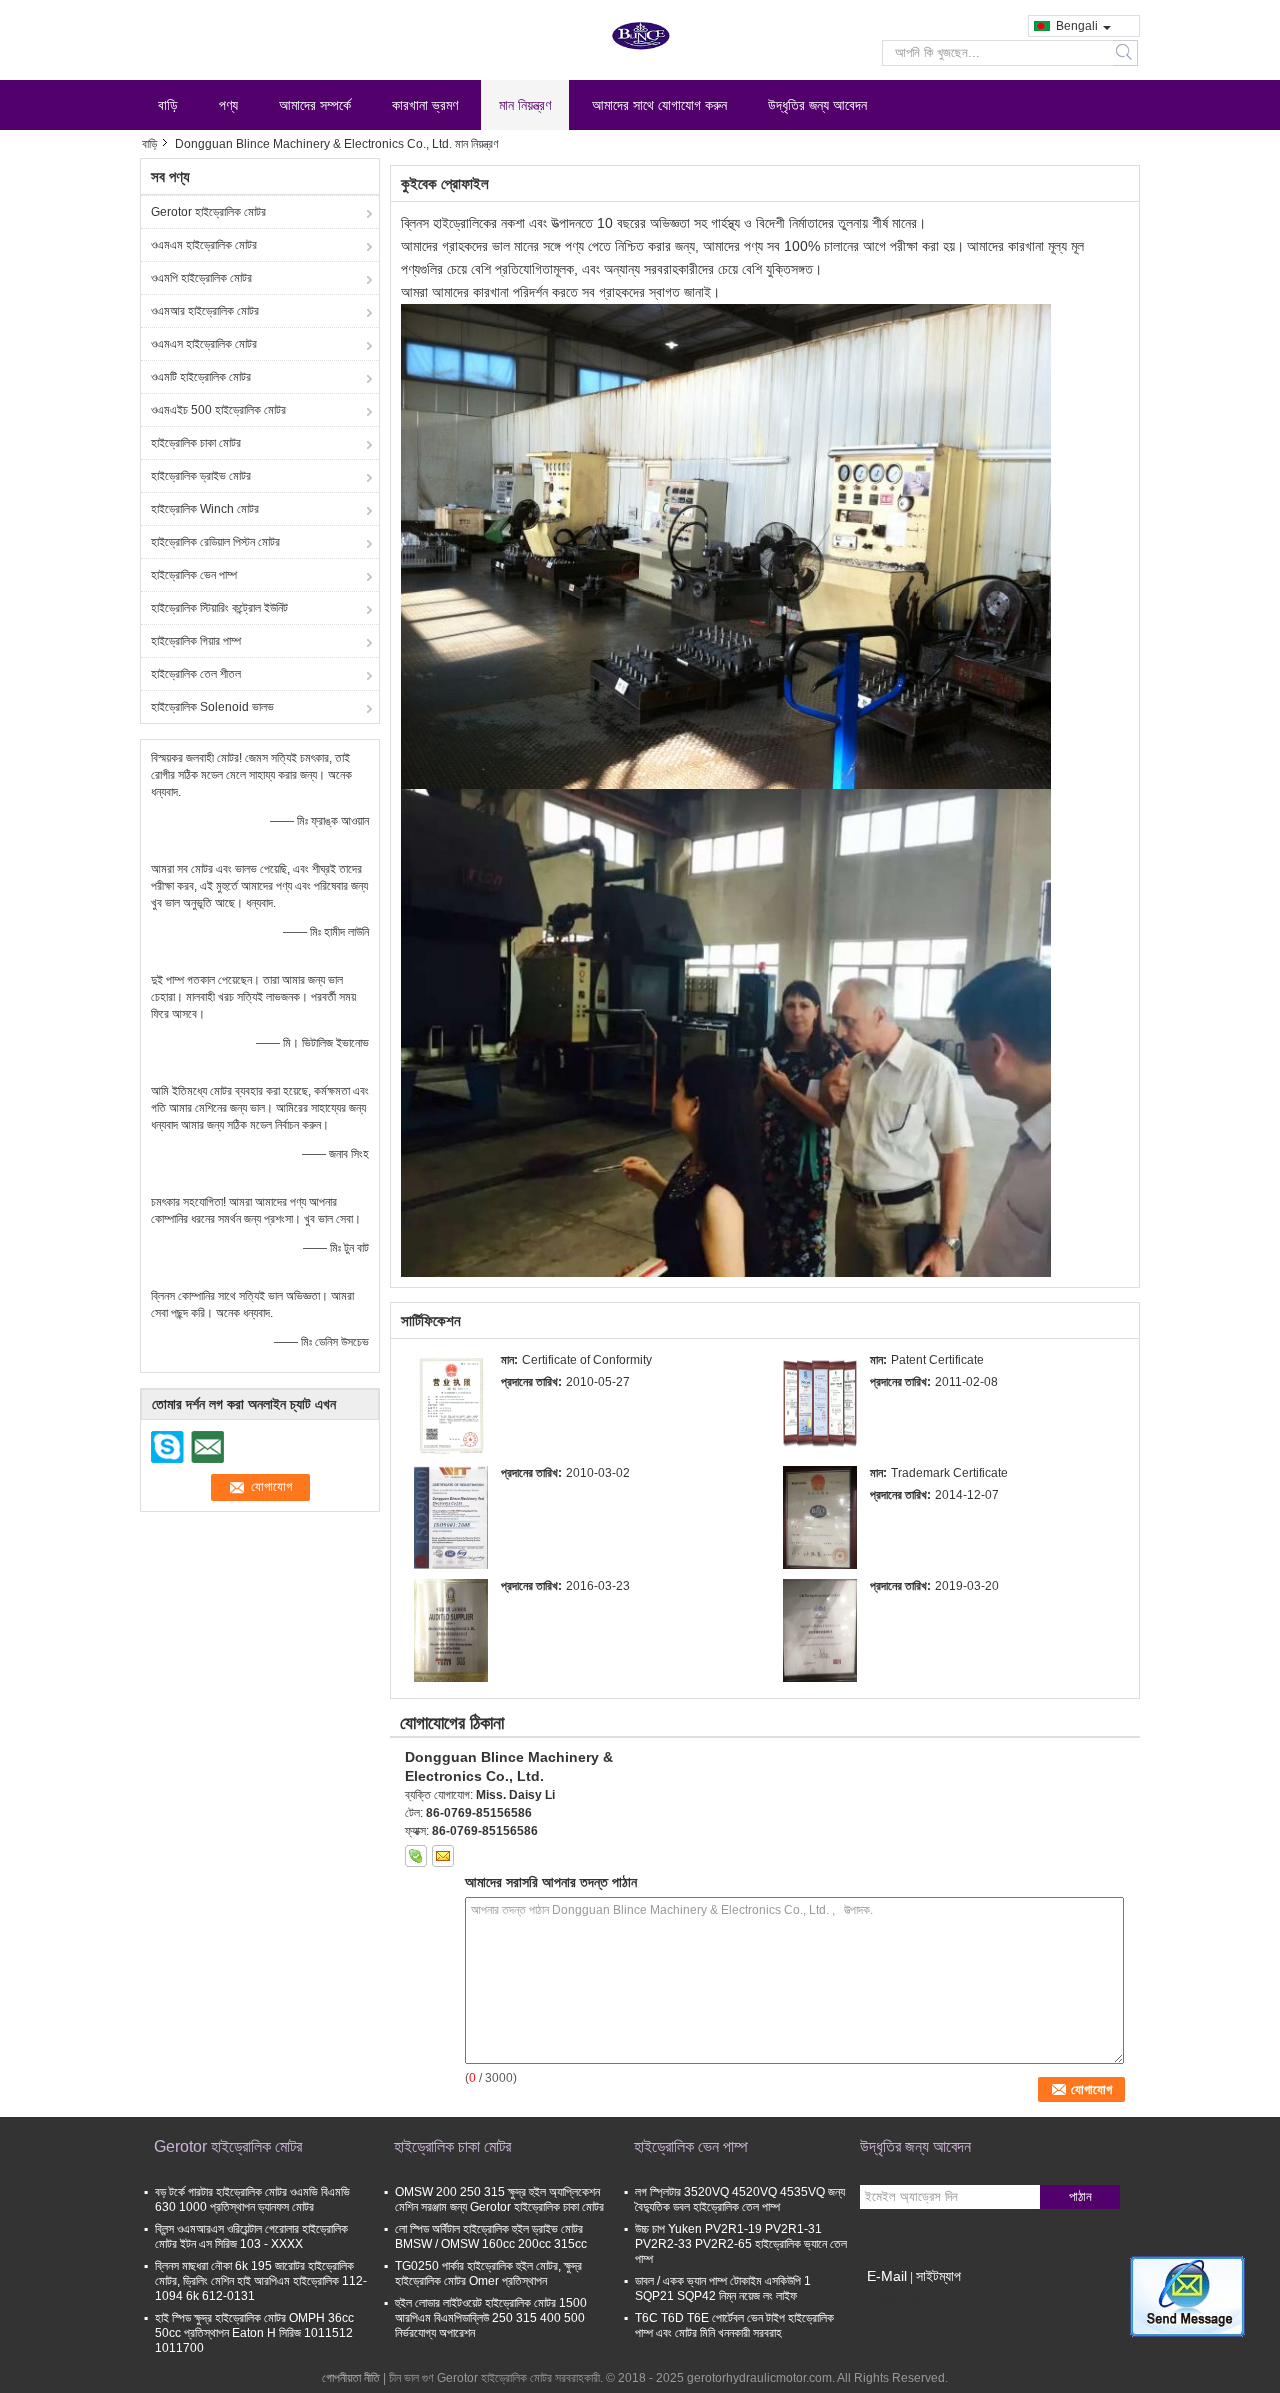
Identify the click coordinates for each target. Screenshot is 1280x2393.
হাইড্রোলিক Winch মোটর (205, 509)
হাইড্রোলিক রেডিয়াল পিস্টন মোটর (215, 542)
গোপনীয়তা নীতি (351, 2378)
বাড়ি (168, 105)
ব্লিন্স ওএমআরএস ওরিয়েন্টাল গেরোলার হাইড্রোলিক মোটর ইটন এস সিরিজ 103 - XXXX (251, 2236)
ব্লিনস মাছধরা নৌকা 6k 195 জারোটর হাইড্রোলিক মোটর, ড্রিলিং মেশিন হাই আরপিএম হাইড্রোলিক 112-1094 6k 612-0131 (261, 2281)
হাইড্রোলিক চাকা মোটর (196, 443)
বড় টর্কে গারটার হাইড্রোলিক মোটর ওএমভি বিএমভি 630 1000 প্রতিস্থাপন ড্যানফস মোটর (252, 2199)
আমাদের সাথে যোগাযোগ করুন (659, 105)
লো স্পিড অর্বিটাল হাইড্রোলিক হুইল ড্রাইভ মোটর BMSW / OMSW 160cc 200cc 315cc (491, 2236)
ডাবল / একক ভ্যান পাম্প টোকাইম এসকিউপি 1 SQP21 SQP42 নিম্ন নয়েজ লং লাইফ (723, 2288)
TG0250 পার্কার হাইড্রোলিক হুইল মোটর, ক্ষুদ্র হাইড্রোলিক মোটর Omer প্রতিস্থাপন (488, 2273)
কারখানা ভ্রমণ (425, 105)
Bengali (1077, 26)
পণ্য (228, 105)
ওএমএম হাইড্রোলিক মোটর (204, 245)
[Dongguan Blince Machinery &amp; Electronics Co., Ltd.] (451, 1404)
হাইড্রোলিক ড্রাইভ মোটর (201, 476)
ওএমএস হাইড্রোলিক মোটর (204, 344)
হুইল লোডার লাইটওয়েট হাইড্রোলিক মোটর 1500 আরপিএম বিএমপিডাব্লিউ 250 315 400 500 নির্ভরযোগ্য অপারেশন (491, 2318)
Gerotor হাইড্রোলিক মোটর (208, 212)
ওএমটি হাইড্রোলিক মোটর (201, 377)
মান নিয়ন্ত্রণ (525, 105)
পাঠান (1080, 2196)
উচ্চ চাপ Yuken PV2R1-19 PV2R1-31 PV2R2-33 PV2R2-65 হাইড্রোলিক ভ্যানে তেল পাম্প (741, 2244)
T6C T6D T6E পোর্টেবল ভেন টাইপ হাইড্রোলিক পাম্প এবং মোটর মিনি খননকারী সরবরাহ (734, 2325)
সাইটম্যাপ (938, 2276)
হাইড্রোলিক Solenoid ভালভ (212, 707)
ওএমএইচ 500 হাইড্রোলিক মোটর (218, 410)
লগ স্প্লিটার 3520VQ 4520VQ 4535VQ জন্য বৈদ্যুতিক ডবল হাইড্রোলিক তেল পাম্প (740, 2199)
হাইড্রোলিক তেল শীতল (196, 674)
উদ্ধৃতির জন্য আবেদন (817, 105)
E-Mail (887, 2276)
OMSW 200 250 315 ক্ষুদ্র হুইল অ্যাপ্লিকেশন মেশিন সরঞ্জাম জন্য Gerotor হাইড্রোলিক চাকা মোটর (499, 2199)
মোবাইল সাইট (898, 2301)
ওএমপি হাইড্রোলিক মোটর (201, 278)
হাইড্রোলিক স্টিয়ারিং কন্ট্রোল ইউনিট (219, 608)
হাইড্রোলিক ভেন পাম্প (194, 575)
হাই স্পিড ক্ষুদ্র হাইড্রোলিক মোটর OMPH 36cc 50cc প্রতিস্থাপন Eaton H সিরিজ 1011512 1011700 (254, 2333)
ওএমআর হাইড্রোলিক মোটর (205, 311)
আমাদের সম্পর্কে (315, 105)
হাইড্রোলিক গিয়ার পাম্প (196, 641)
